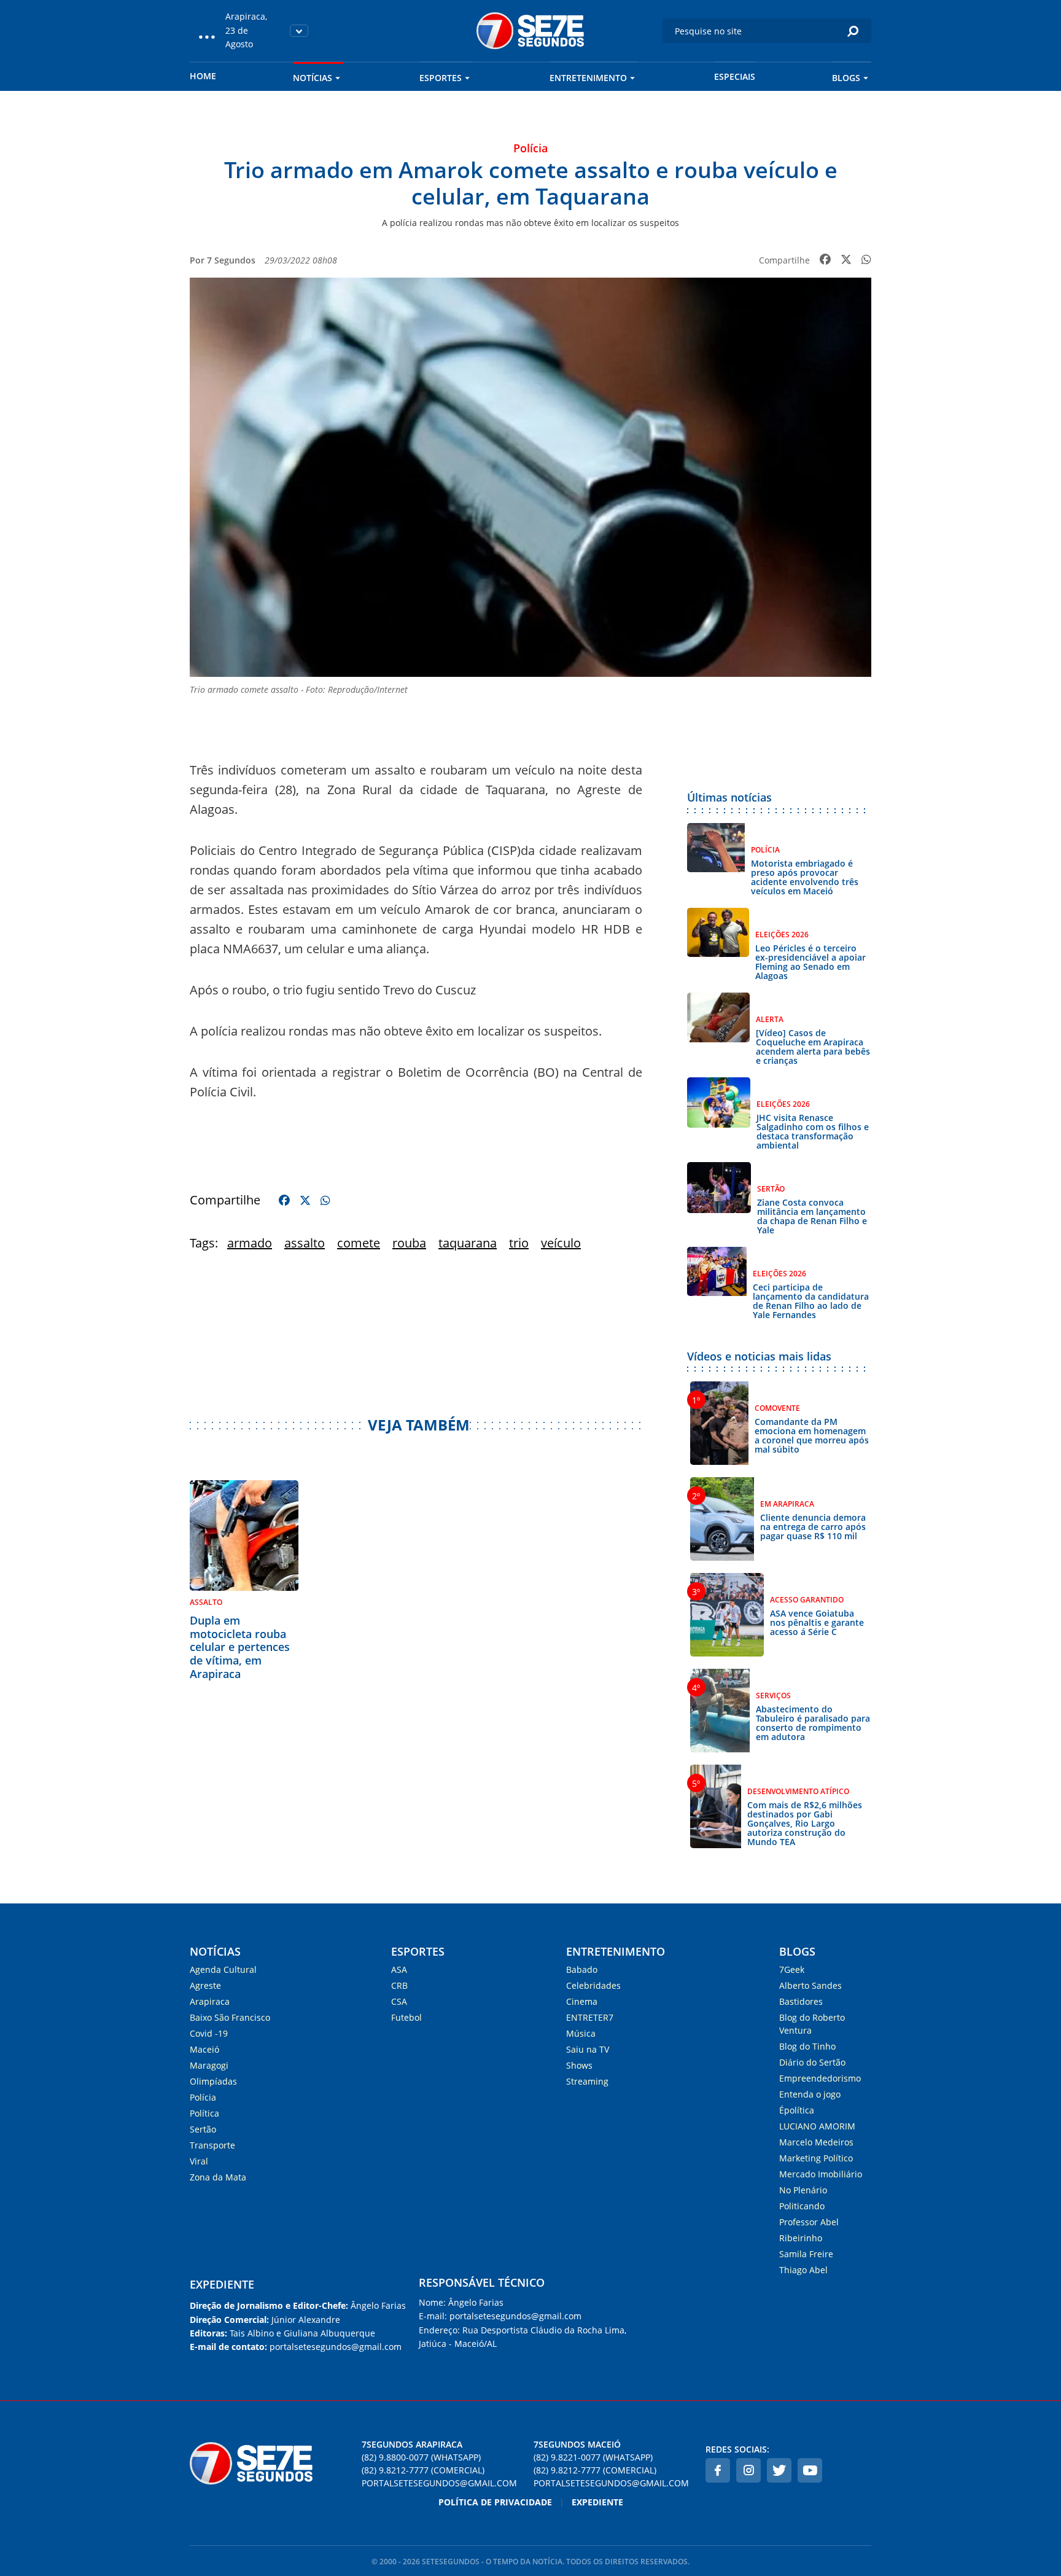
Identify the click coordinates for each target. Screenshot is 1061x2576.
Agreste (205, 1985)
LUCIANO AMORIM (817, 2126)
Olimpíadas (213, 2081)
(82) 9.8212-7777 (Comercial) (423, 2470)
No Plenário (803, 2190)
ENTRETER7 (590, 2017)
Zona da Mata (218, 2177)
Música (581, 2033)
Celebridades (593, 1985)
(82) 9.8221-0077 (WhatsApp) (593, 2457)
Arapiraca (210, 2001)
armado (250, 1243)
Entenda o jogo (810, 2094)
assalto (305, 1243)
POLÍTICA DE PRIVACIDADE (495, 2502)
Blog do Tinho (807, 2046)
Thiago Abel (803, 2270)
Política (204, 2113)
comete (359, 1243)
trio (519, 1243)
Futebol (406, 2017)
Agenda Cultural (223, 1969)
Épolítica (797, 2110)
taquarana (468, 1243)
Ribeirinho (801, 2238)
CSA (399, 2001)
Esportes (441, 78)
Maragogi (209, 2065)
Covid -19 (209, 2033)
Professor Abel (809, 2222)
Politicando (802, 2206)
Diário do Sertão (812, 2062)
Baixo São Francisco (230, 2017)
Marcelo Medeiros (816, 2142)
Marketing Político (816, 2158)
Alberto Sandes (810, 1985)
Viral (199, 2161)
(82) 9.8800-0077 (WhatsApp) (421, 2457)
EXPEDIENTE (222, 2284)
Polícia (203, 2097)
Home (203, 76)
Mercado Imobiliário (821, 2174)
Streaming (587, 2081)
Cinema (582, 2001)
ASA (399, 1969)
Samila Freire (806, 2254)
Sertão (203, 2129)
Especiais (735, 76)
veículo (561, 1243)
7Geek (792, 1969)
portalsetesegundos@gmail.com (439, 2483)
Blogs (846, 78)
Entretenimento (588, 78)
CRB (399, 1985)
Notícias (313, 78)
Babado (582, 1969)
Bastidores (801, 2001)
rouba (409, 1243)
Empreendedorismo (820, 2078)
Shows (579, 2065)
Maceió (204, 2049)
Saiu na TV (588, 2049)
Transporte (212, 2145)
